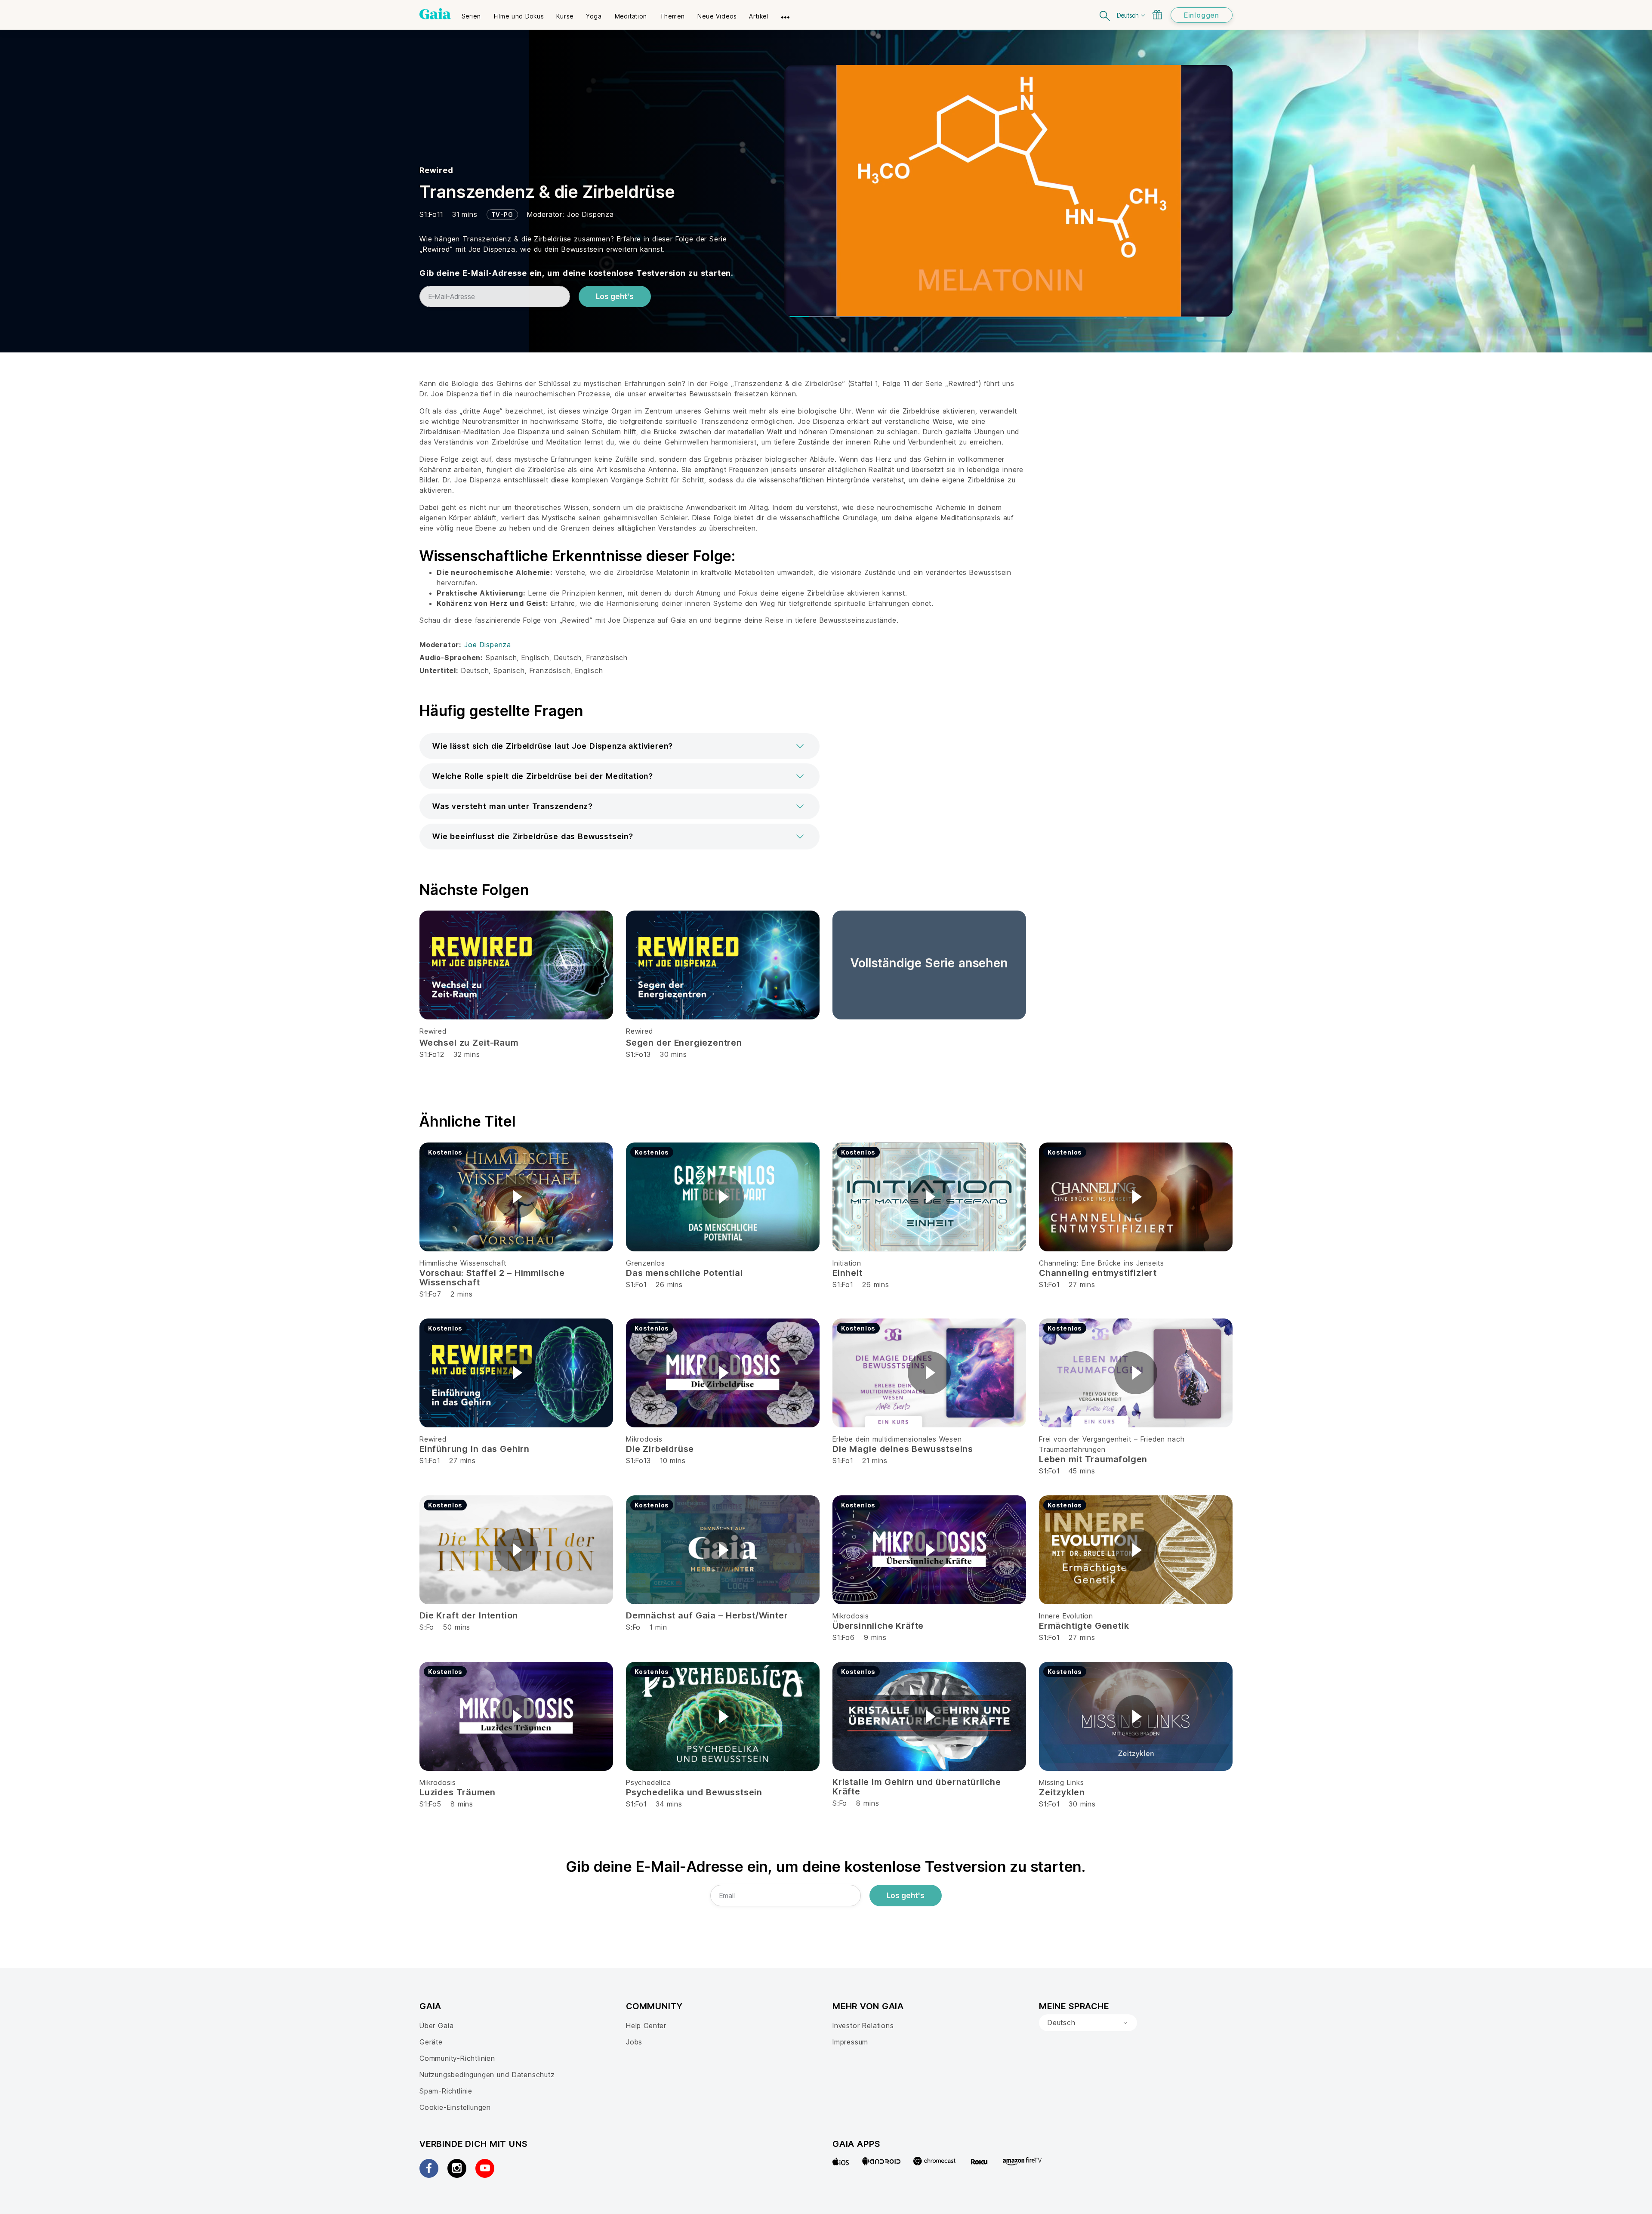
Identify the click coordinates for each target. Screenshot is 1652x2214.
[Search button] (1105, 15)
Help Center (646, 2026)
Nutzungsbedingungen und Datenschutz (487, 2075)
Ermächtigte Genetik (1084, 1626)
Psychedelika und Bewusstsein (694, 1792)
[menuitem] (471, 13)
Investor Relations (863, 2026)
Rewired (436, 170)
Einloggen (1202, 15)
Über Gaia (436, 2026)
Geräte (431, 2042)
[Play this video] (516, 1197)
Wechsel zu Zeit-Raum (469, 1043)
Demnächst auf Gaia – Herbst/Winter (707, 1615)
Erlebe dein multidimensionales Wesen (897, 1439)
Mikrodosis (644, 1439)
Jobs (634, 2042)
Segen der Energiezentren (684, 1043)
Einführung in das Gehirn (475, 1449)
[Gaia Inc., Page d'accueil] (435, 14)
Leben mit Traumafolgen (1093, 1459)
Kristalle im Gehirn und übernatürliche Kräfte (917, 1787)
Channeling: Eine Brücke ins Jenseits (1102, 1263)
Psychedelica (649, 1782)
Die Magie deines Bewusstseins (903, 1449)
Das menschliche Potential (684, 1273)
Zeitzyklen (1062, 1792)
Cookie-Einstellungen (455, 2107)
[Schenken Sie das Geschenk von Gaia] (1157, 15)
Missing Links (1062, 1782)
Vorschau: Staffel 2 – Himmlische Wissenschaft (492, 1278)
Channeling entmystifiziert (1098, 1273)
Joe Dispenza (590, 214)
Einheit (848, 1273)
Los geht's (615, 296)
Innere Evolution (1066, 1616)
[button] (619, 746)
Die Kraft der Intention (469, 1615)
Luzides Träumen (458, 1792)
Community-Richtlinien (457, 2058)
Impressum (850, 2042)
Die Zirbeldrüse (660, 1449)
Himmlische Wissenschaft (463, 1263)
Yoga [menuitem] (594, 16)
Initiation (847, 1263)
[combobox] (1088, 2023)
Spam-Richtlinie (446, 2091)
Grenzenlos (646, 1263)
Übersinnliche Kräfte (878, 1626)
